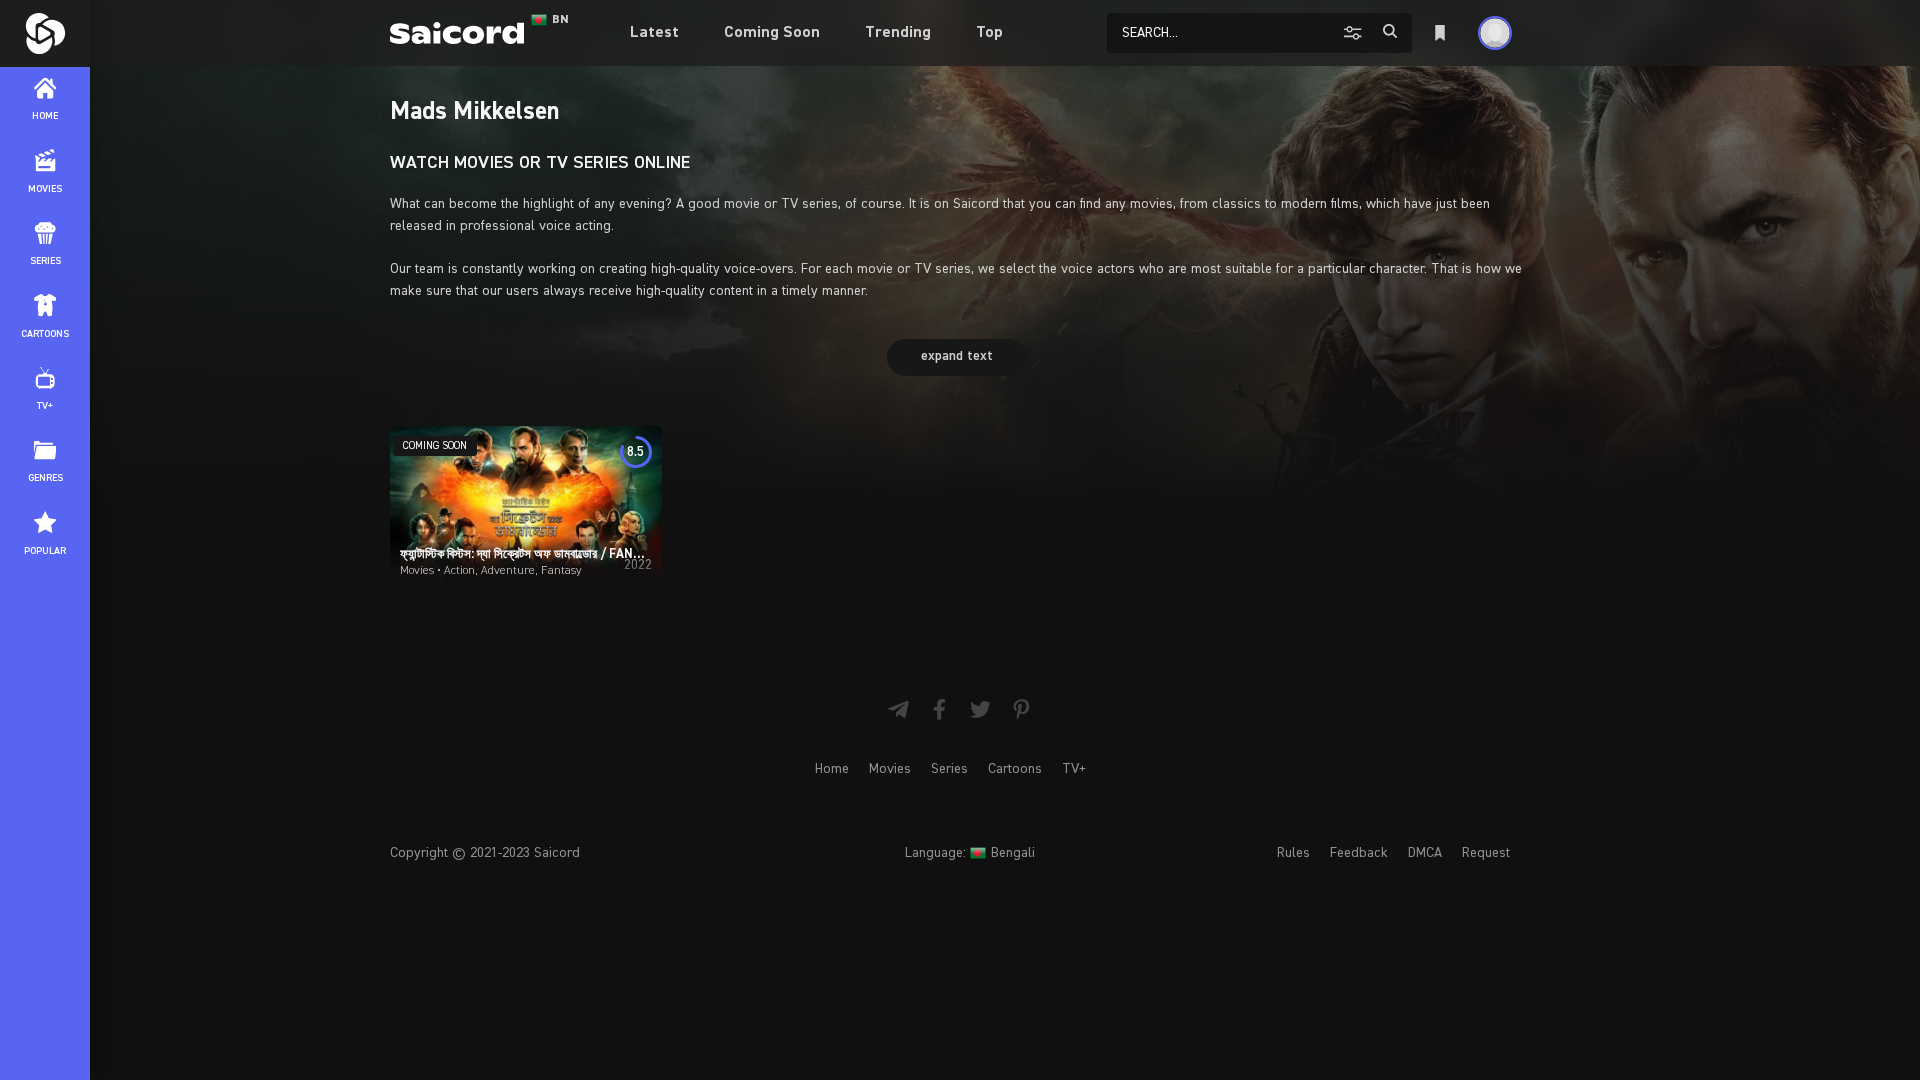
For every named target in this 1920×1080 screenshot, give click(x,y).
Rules (1293, 853)
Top (989, 33)
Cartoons (1015, 769)
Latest (654, 33)
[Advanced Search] (1355, 32)
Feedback (1359, 853)
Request (1486, 853)
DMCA (1425, 853)
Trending (898, 33)
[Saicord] (45, 33)
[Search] (1390, 31)
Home (832, 769)
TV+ (1074, 769)
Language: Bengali (970, 853)
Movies (890, 769)
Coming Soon (772, 33)
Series (949, 769)
